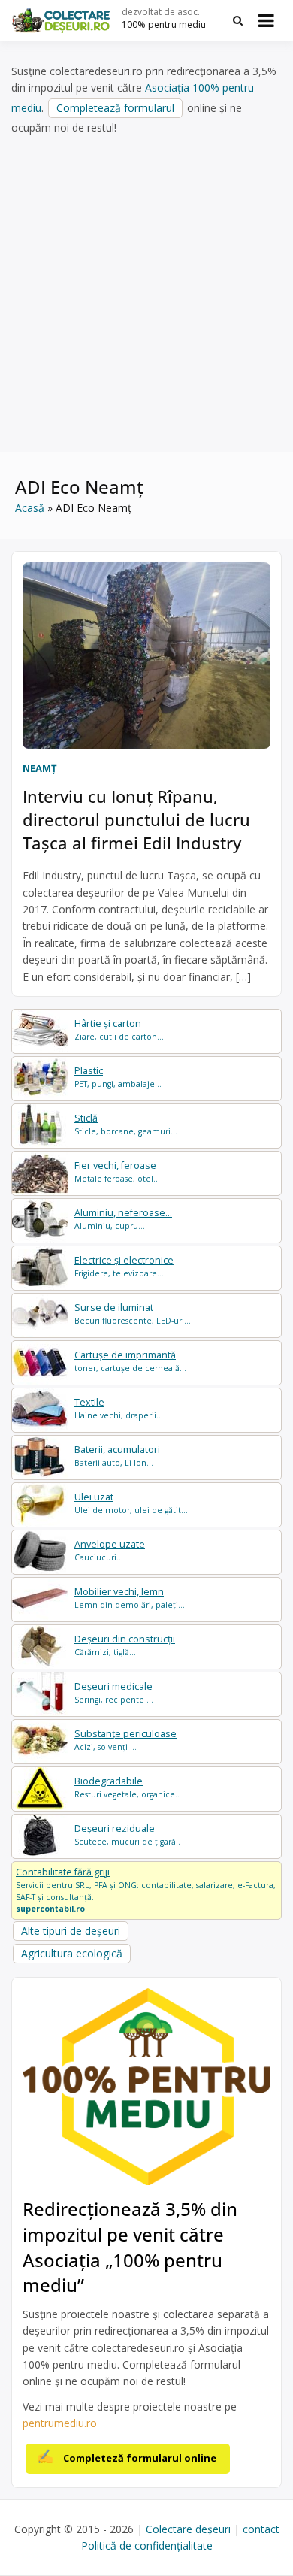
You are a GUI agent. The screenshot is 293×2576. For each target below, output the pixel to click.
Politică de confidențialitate (147, 2546)
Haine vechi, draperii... (119, 1408)
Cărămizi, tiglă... (125, 1645)
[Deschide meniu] (266, 20)
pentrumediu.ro (60, 2423)
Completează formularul (115, 108)
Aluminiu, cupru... (123, 1219)
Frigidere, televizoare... (124, 1266)
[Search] (238, 20)
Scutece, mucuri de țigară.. (127, 1834)
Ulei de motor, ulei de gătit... (131, 1503)
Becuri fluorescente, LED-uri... (133, 1314)
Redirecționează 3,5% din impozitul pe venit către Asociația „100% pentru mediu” (130, 2247)
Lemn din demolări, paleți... (130, 1598)
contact (261, 2529)
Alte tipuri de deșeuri (71, 1931)
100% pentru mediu (164, 24)
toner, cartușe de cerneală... (130, 1361)
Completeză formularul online (140, 2458)
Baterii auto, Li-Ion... (117, 1456)
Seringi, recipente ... (114, 1692)
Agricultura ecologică (72, 1953)
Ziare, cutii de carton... (119, 1029)
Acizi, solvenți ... (125, 1740)
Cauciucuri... (110, 1550)
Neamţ (40, 768)
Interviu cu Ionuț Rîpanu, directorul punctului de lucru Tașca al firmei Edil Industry (136, 819)
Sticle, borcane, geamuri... (126, 1124)
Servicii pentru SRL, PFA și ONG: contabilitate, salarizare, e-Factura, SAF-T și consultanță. (146, 1890)
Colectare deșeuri (188, 2529)
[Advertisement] (146, 294)
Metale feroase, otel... (117, 1171)
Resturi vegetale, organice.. (127, 1787)
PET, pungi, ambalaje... (118, 1077)
